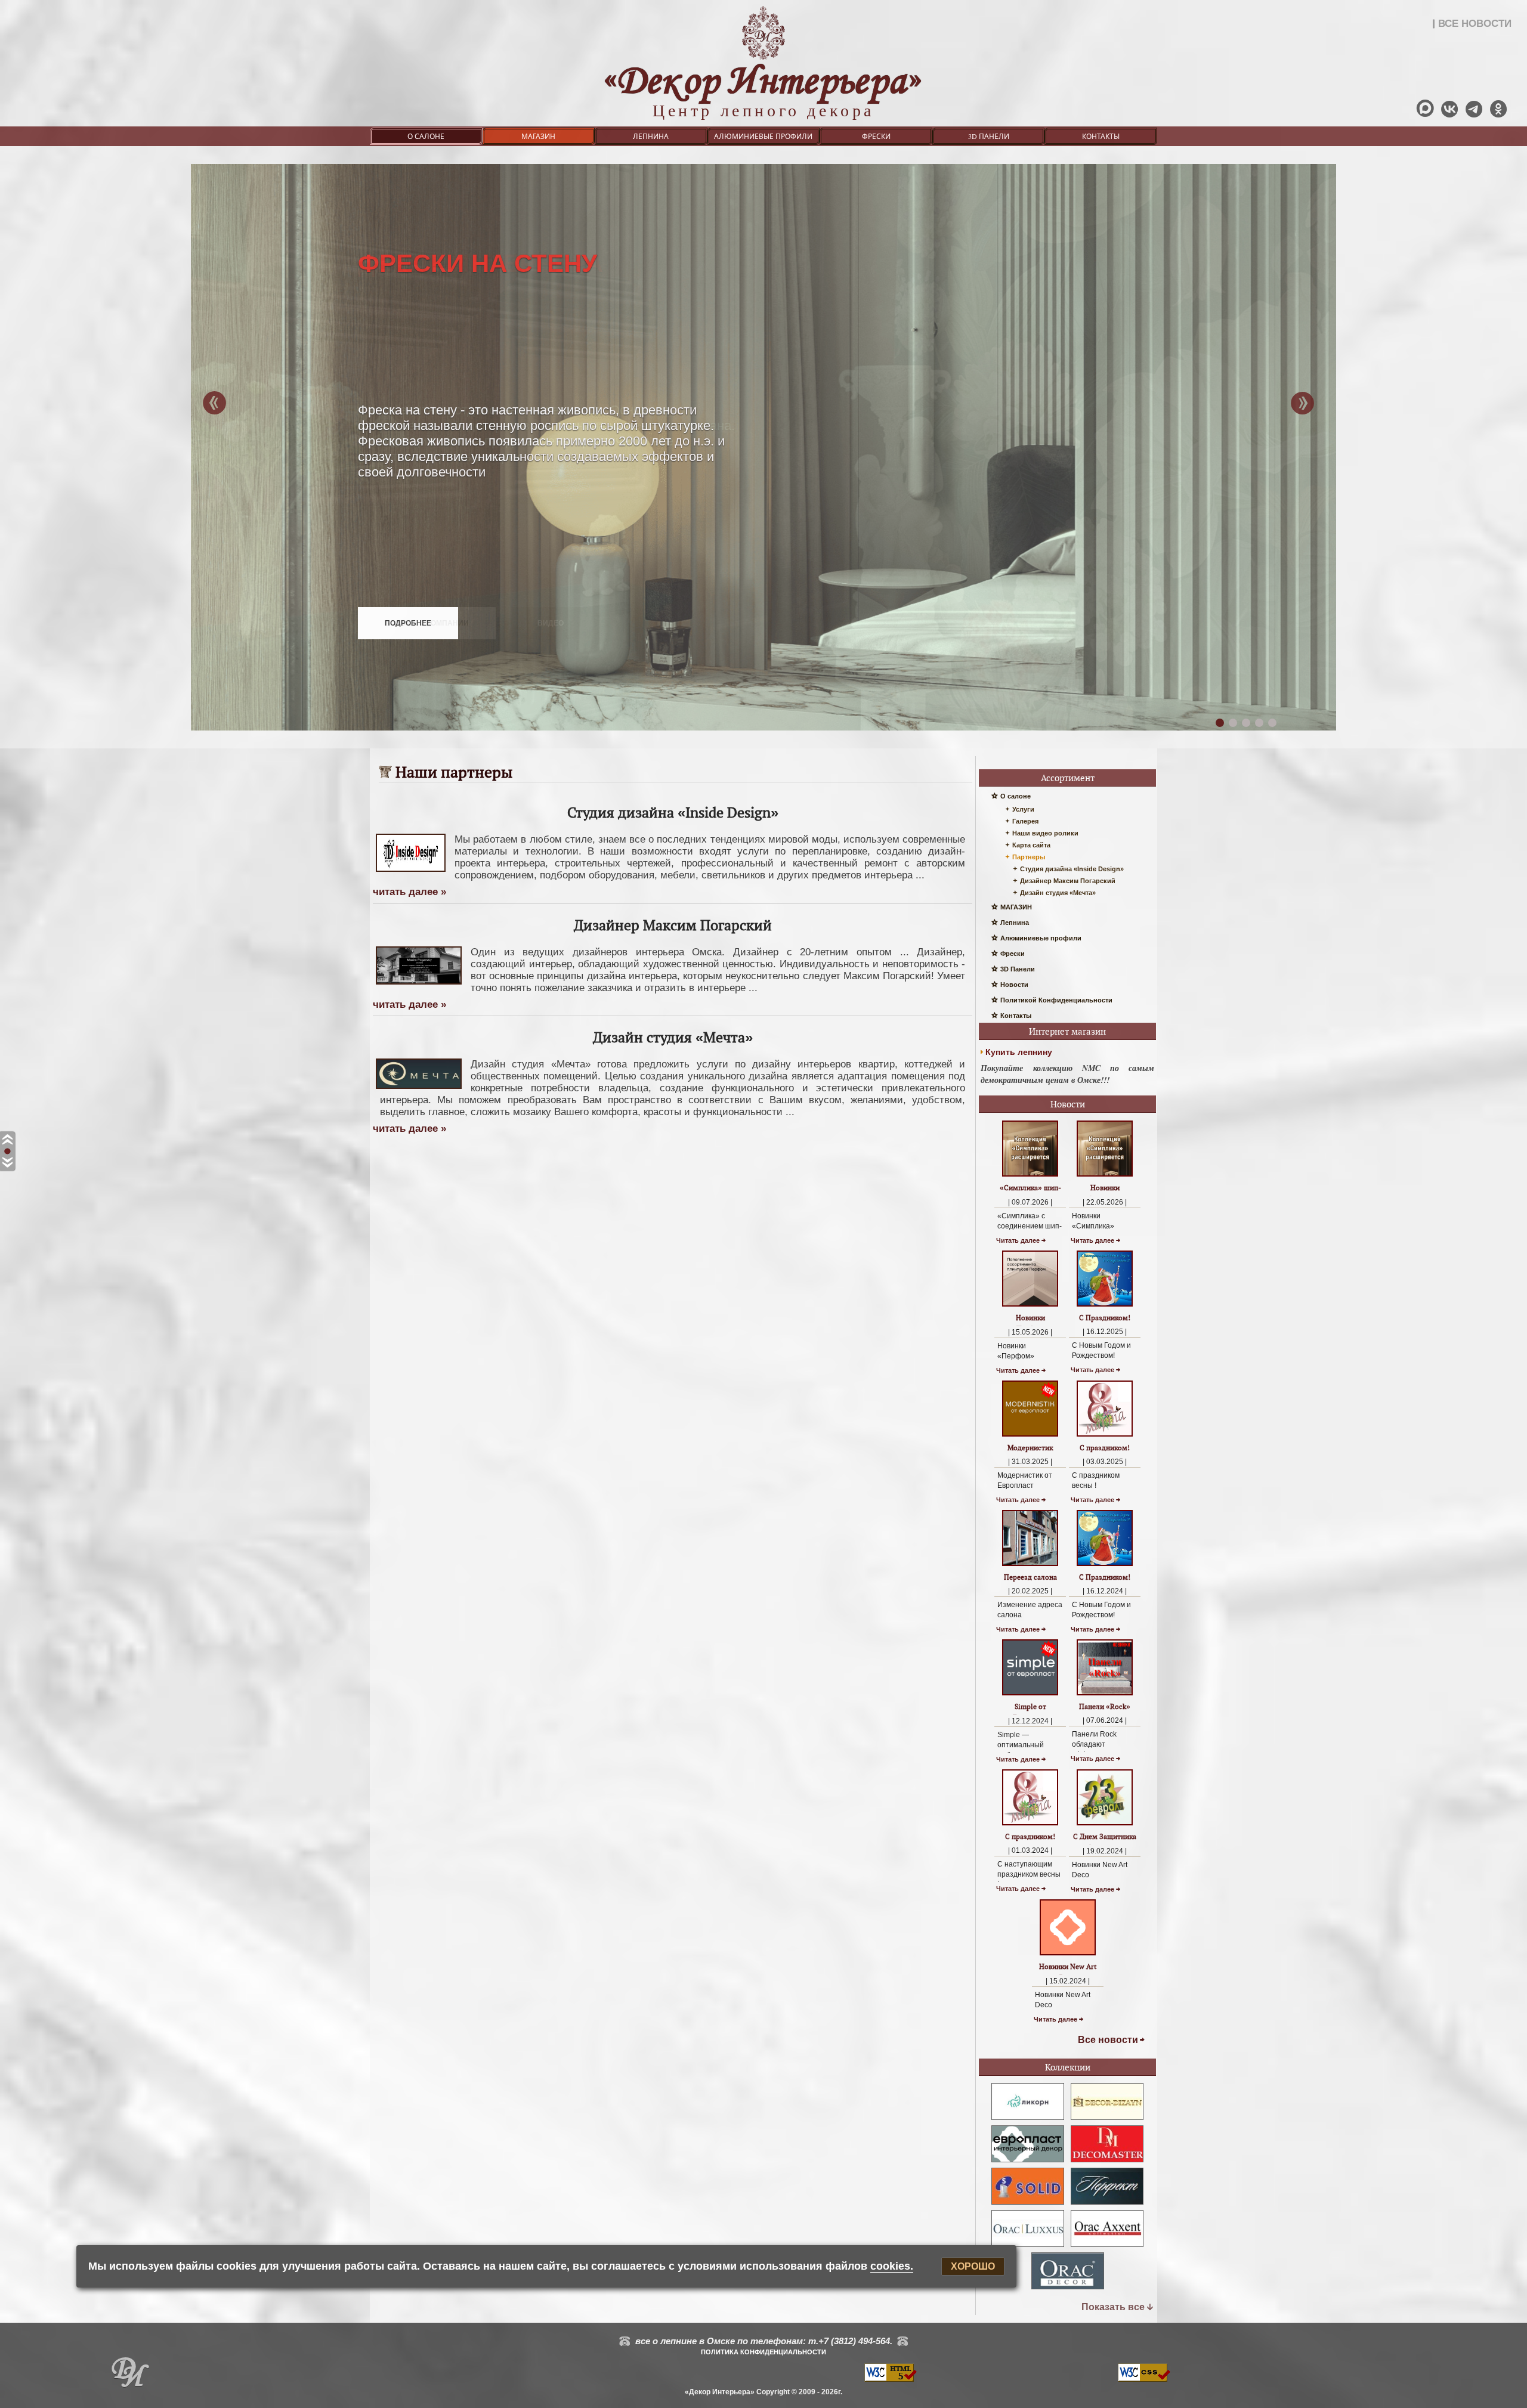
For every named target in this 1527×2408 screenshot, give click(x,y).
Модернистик (1030, 1448)
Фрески (876, 136)
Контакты (1101, 136)
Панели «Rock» (1105, 1706)
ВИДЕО (551, 623)
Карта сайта (1031, 845)
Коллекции (1068, 2067)
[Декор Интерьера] (130, 2375)
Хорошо (973, 2266)
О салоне (426, 136)
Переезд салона (1030, 1577)
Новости (1014, 985)
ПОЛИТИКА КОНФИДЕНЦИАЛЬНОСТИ (763, 2352)
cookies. (892, 2266)
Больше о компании (427, 623)
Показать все (1113, 2307)
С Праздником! (1105, 1318)
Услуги (1023, 809)
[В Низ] (7, 1163)
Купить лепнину (1019, 1052)
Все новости (1108, 2040)
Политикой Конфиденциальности (1056, 1000)
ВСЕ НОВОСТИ (1475, 24)
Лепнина (651, 136)
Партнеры (1029, 857)
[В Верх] (7, 1140)
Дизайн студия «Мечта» (1058, 893)
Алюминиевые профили (763, 136)
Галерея (1025, 821)
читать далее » (409, 892)
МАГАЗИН (538, 136)
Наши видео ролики (1045, 833)
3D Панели (989, 136)
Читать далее (1018, 1240)
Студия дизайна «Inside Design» (1072, 869)
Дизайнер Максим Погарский (1068, 881)
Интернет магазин (1067, 1031)
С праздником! (1105, 1448)
